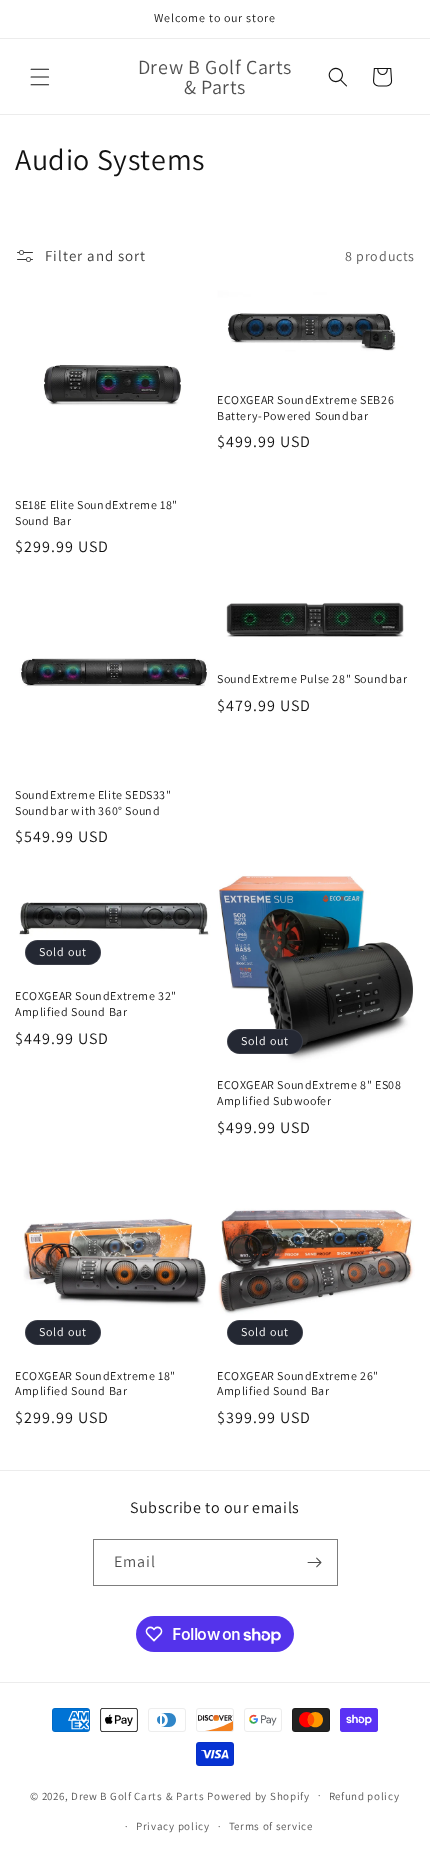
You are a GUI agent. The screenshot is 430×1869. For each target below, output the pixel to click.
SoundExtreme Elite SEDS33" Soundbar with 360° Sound (93, 802)
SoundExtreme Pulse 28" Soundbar (312, 678)
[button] (40, 77)
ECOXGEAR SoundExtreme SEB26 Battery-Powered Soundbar (305, 407)
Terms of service (271, 1826)
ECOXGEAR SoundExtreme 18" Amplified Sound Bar (95, 1383)
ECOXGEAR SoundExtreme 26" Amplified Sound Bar (298, 1383)
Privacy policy (173, 1826)
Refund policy (364, 1796)
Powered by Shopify (258, 1795)
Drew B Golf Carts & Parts (139, 1795)
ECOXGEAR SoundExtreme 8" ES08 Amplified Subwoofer (309, 1092)
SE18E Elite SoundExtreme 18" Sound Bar (96, 512)
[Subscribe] (315, 1562)
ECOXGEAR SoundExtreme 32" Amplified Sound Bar (96, 1003)
